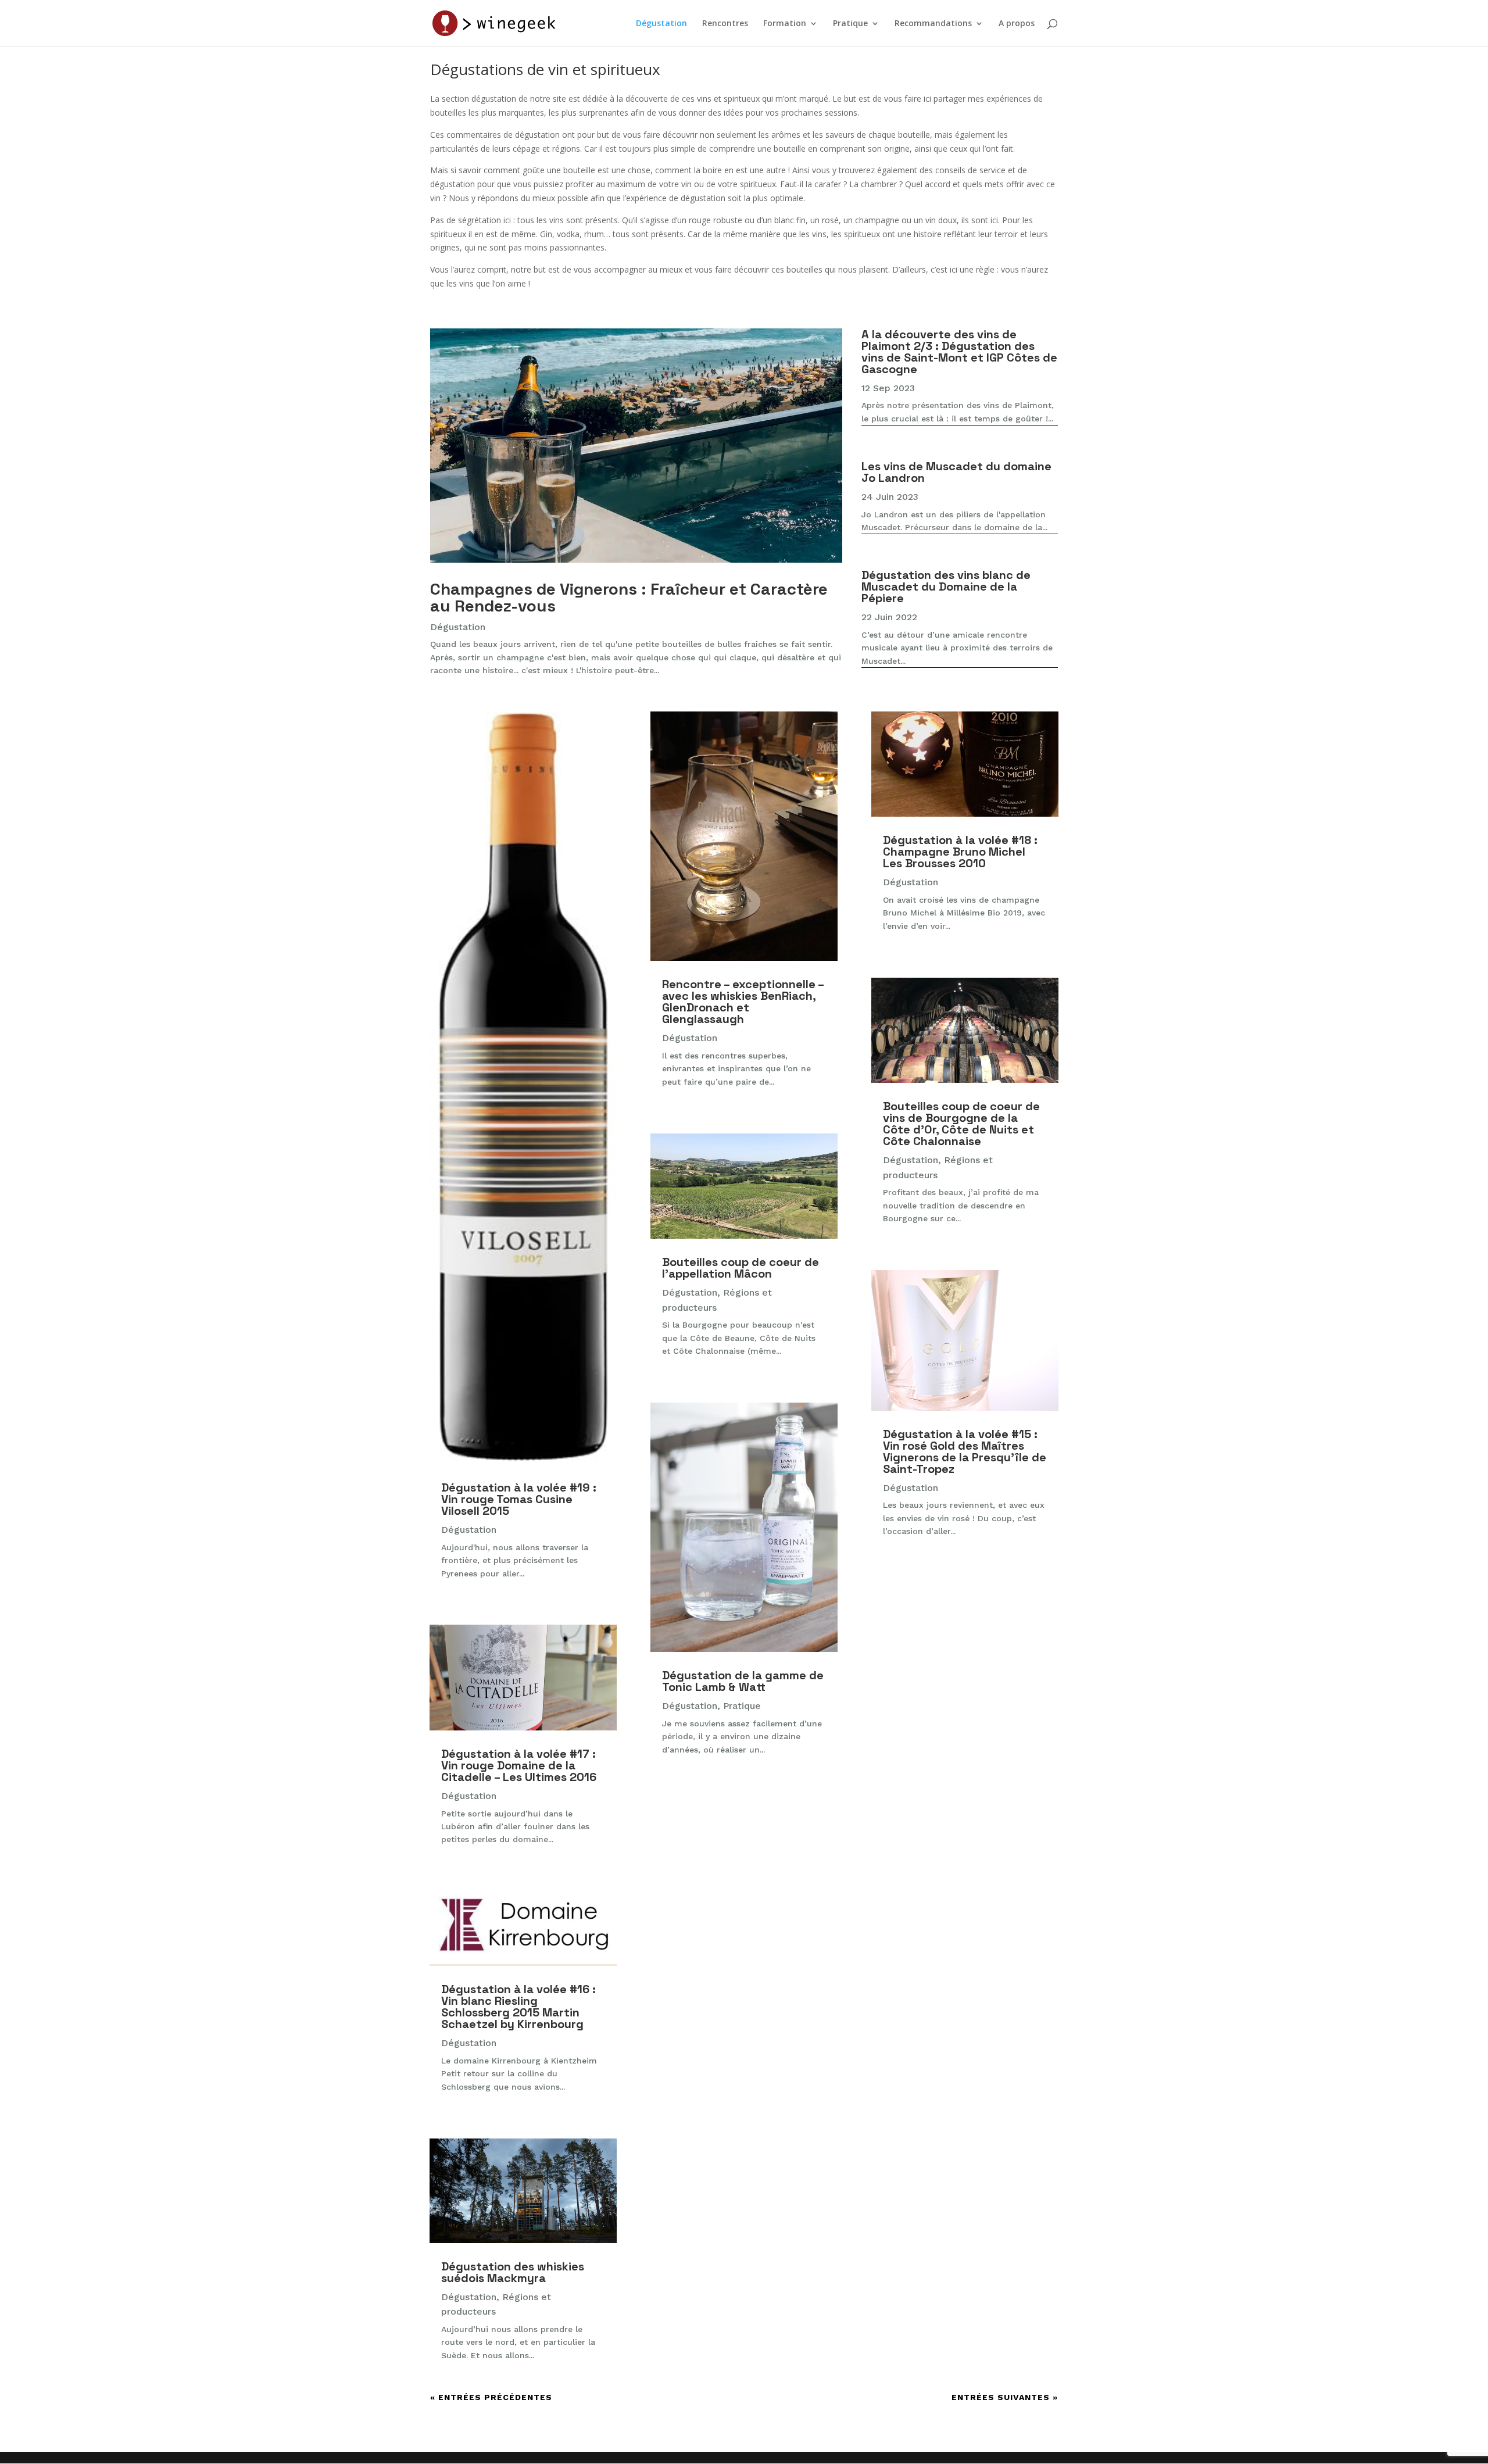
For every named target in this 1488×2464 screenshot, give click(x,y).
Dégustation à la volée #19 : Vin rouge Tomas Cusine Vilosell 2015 (519, 1499)
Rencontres (725, 24)
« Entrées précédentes (491, 2397)
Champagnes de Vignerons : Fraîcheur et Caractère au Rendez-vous (629, 597)
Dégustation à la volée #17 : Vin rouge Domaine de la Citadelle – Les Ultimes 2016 (519, 1765)
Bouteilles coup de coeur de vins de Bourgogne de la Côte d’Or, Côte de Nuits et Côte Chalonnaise (961, 1124)
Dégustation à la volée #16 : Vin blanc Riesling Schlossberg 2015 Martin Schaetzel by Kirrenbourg (518, 2007)
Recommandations (933, 24)
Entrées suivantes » (1005, 2397)
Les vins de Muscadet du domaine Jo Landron (956, 472)
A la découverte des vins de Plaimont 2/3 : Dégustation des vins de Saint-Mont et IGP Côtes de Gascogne (959, 352)
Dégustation (661, 24)
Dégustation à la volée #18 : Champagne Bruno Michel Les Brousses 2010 (960, 852)
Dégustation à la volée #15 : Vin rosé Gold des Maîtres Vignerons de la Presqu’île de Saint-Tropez (965, 1451)
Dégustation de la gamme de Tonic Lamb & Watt (743, 1681)
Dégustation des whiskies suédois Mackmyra (513, 2272)
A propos (1017, 24)
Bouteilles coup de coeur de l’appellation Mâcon (741, 1268)
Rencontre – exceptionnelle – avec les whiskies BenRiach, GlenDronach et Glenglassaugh (743, 1002)
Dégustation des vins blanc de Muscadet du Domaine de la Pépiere (946, 587)
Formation (785, 24)
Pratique (850, 24)
